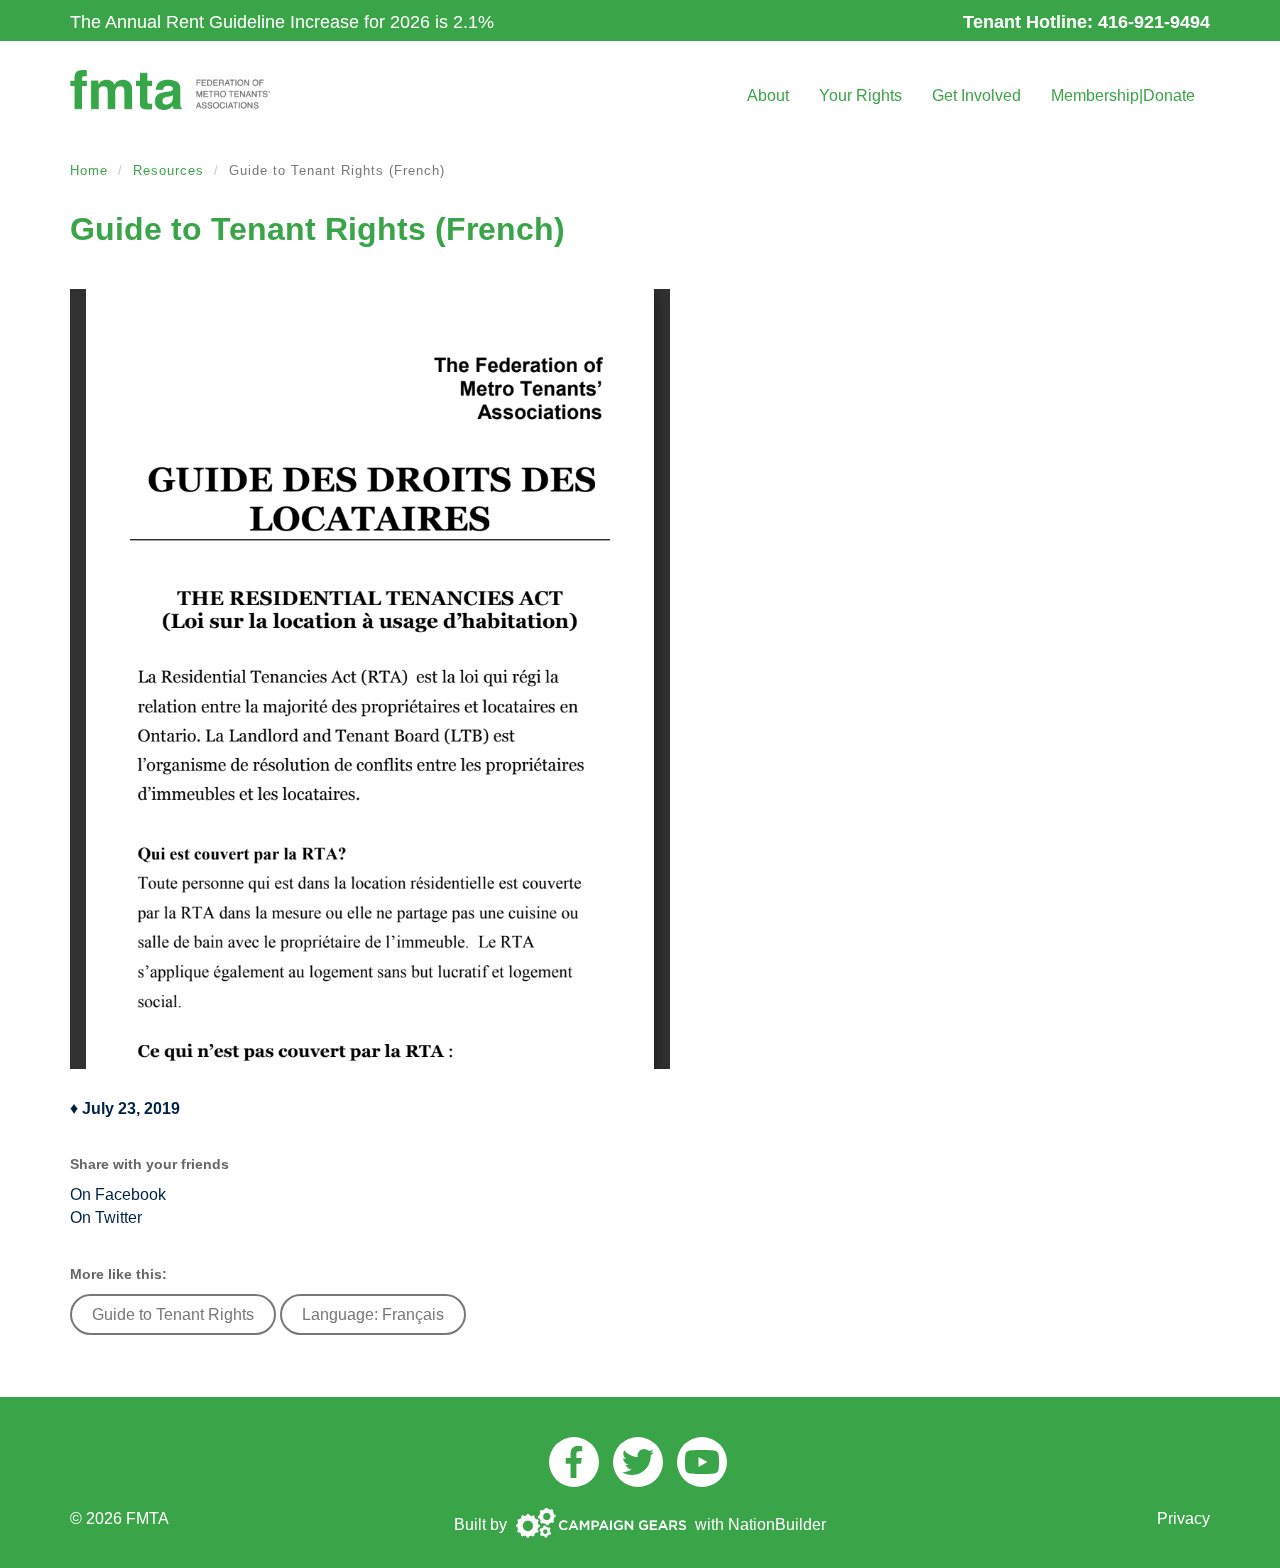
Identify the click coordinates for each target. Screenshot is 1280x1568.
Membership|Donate (1123, 95)
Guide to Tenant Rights (173, 1314)
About (768, 95)
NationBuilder (777, 1524)
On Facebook (118, 1194)
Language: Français (373, 1314)
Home (89, 170)
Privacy (1183, 1518)
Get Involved (976, 95)
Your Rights (860, 95)
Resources (168, 170)
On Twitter (106, 1217)
